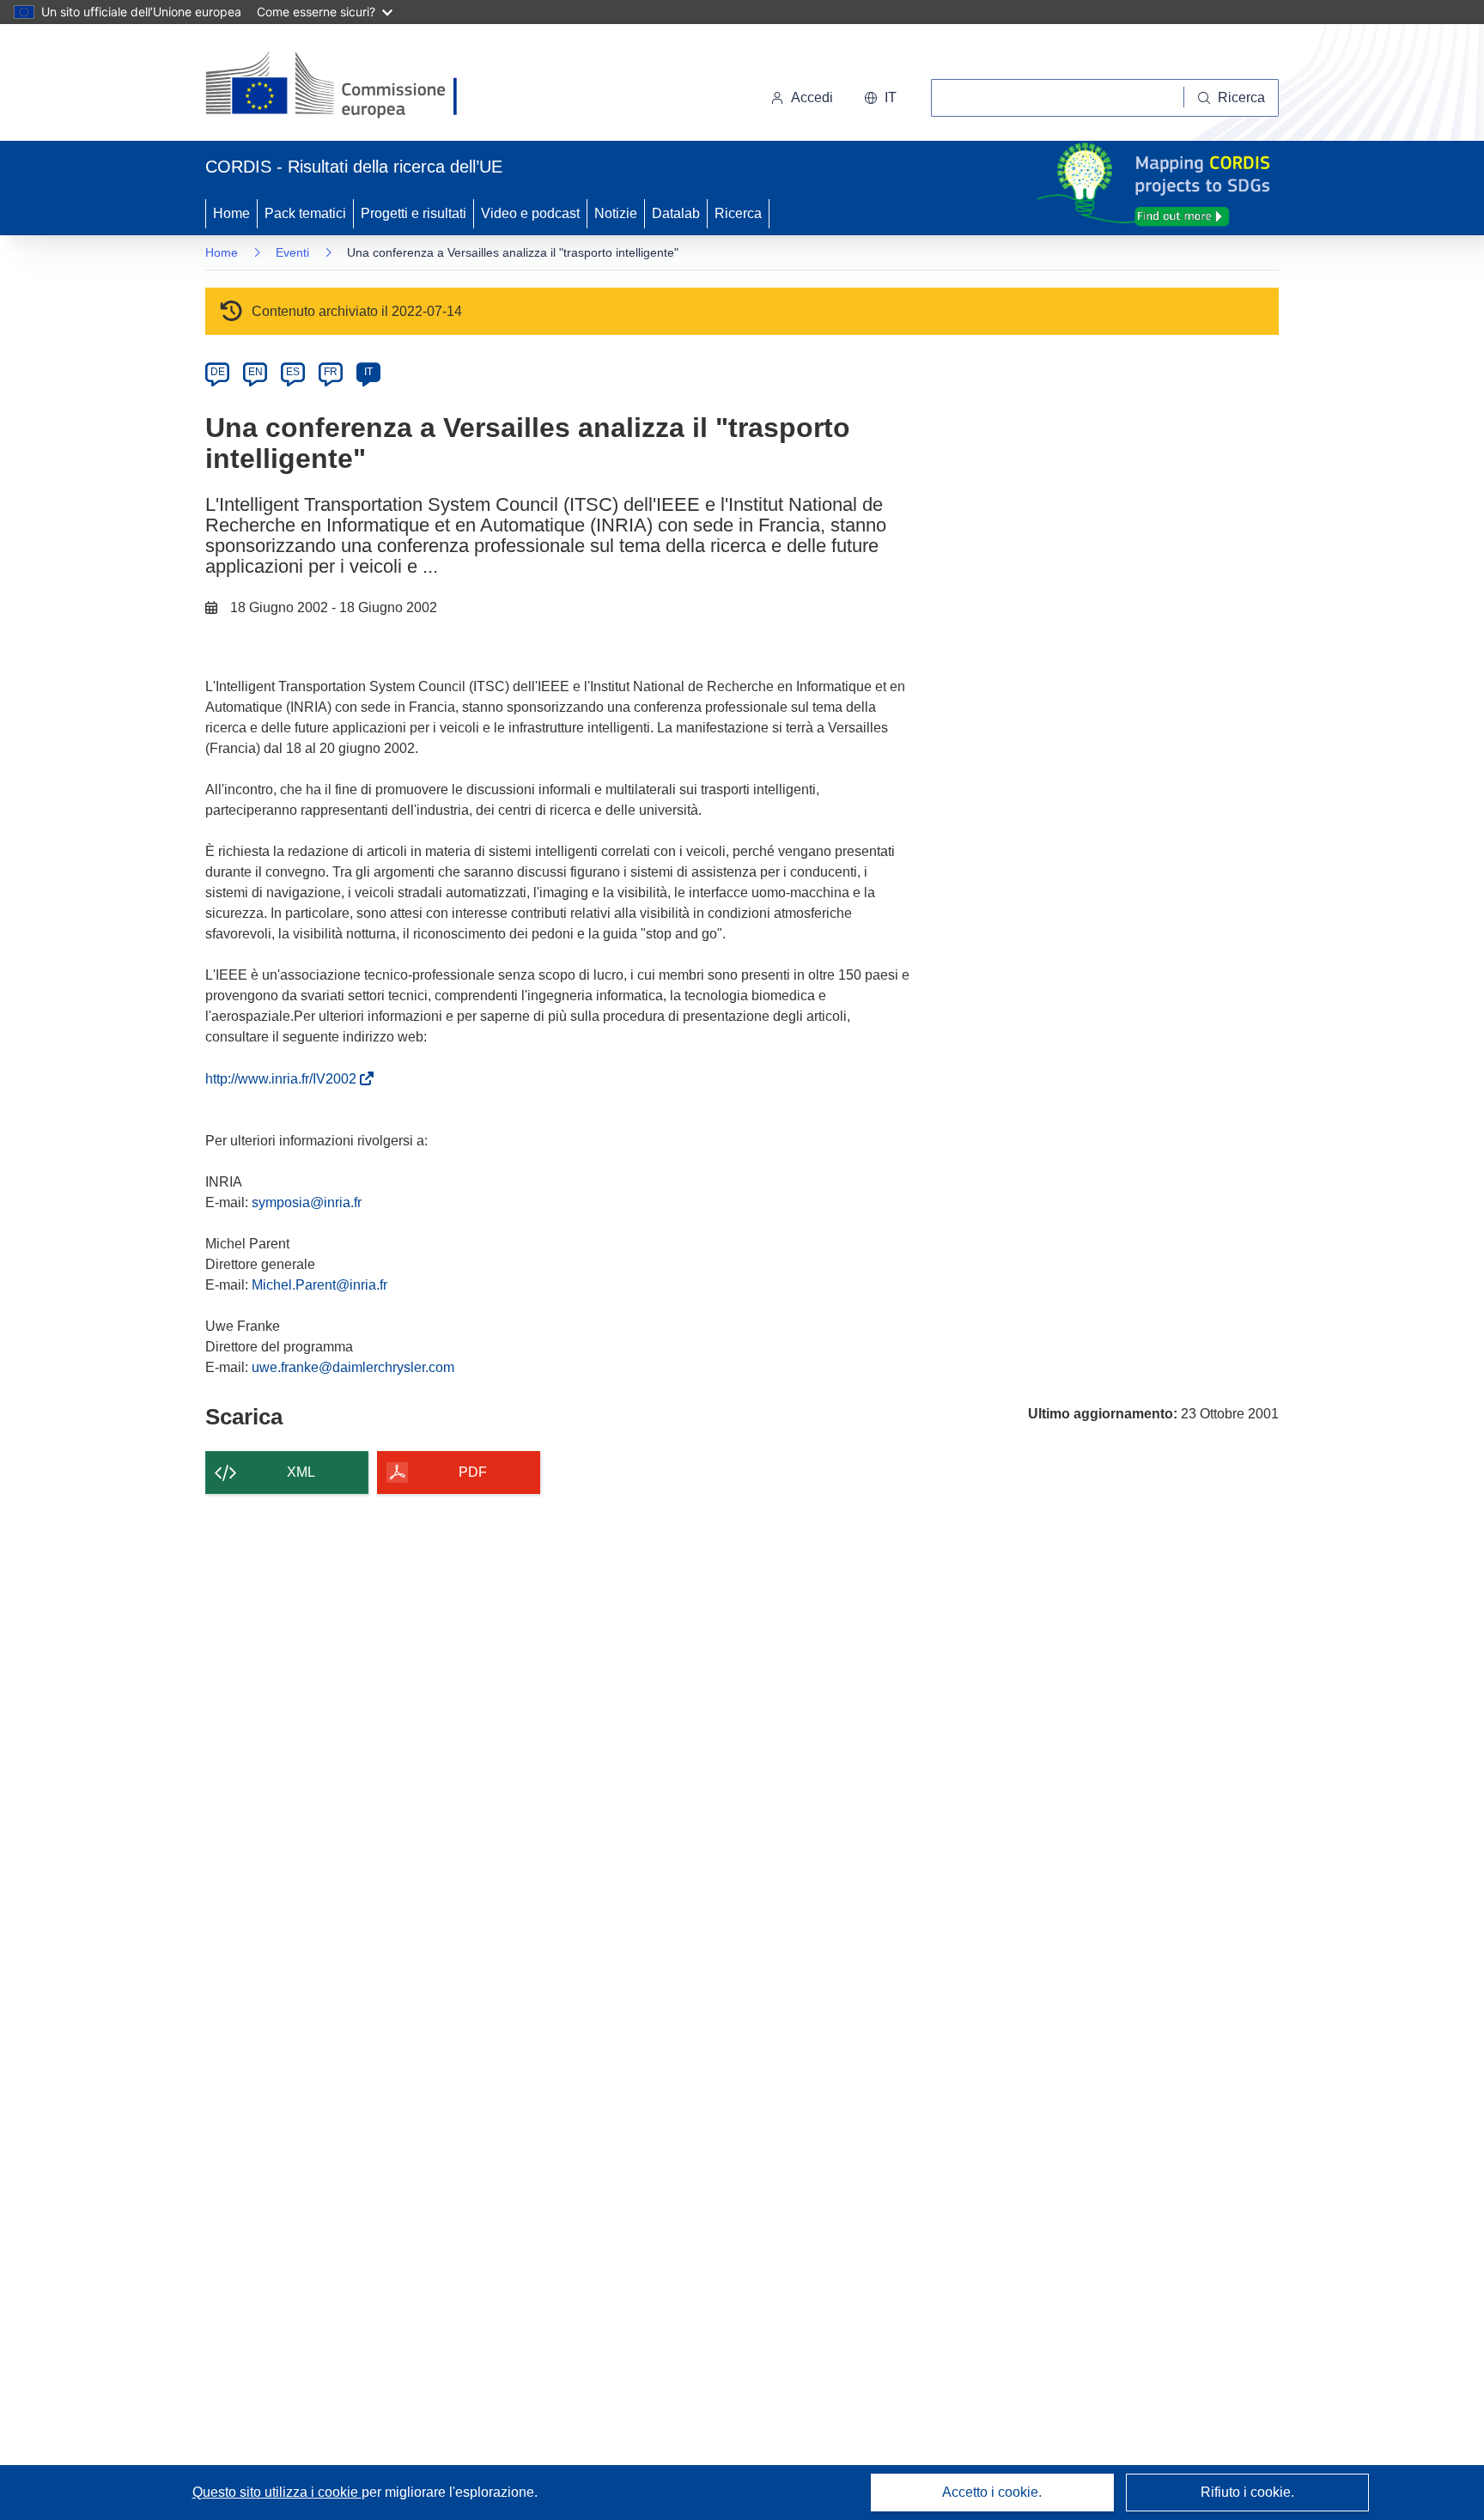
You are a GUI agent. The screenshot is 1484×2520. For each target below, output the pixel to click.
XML (301, 1472)
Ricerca (738, 213)
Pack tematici (305, 213)
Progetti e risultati (414, 213)
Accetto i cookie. (992, 2492)
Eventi (292, 252)
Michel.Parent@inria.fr (319, 1285)
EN (255, 372)
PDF (473, 1472)
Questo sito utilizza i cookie (277, 2492)
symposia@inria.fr (307, 1202)
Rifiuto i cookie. (1247, 2492)
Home (231, 213)
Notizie (616, 213)
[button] (880, 98)
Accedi (812, 97)
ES (293, 372)
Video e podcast (530, 213)
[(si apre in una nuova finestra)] (342, 86)
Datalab (676, 213)
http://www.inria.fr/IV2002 (284, 1079)
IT (368, 372)
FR (331, 372)
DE (218, 372)
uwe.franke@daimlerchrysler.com (353, 1367)
